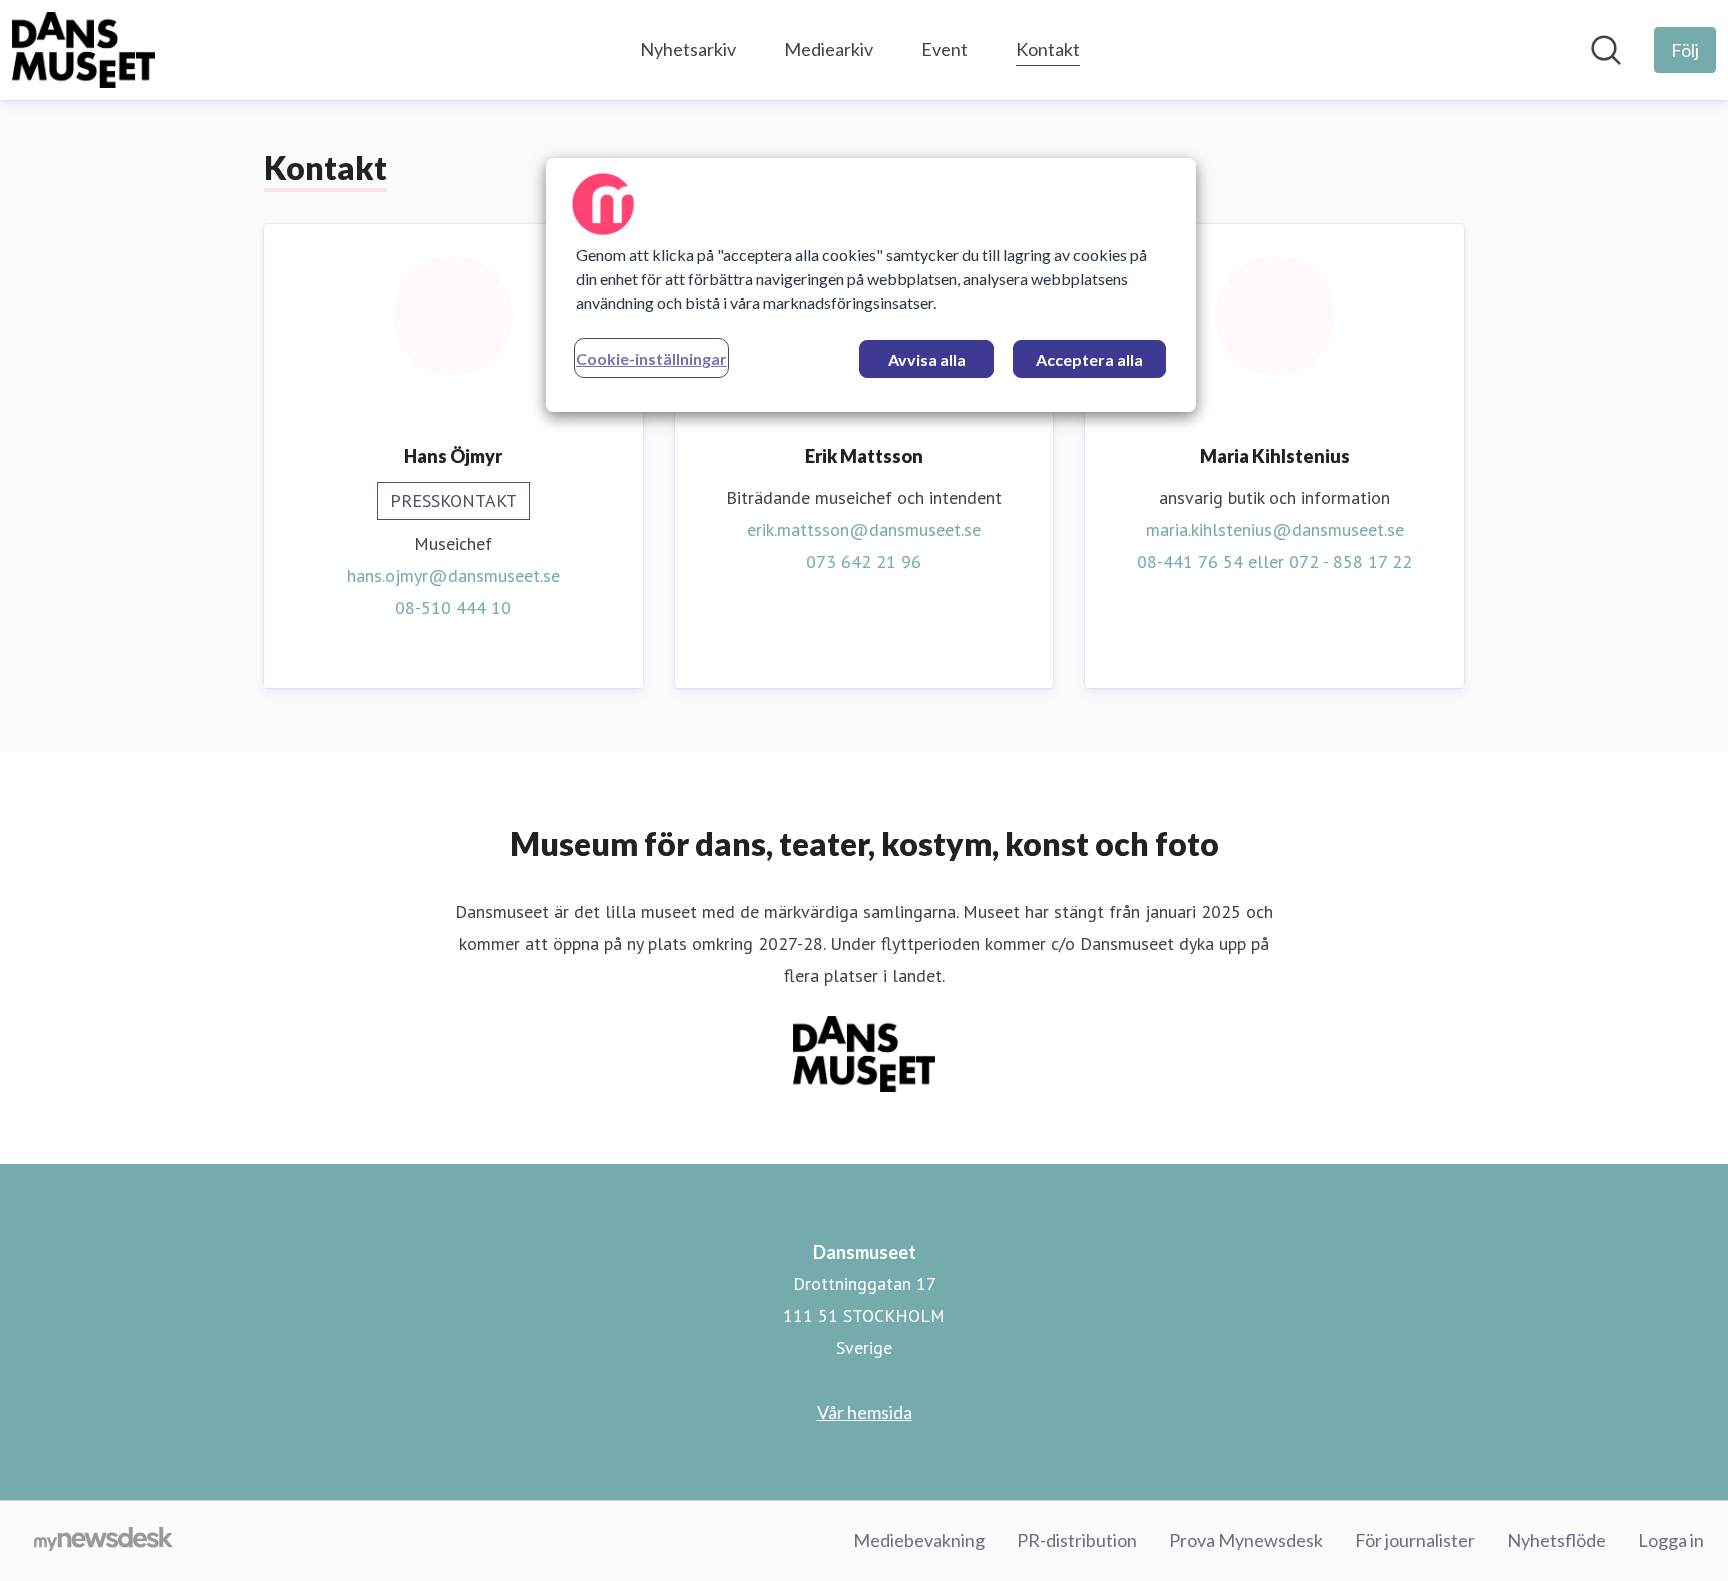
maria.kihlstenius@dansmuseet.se (1275, 529)
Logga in (1671, 1540)
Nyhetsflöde (1556, 1540)
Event (944, 49)
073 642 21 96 (863, 561)
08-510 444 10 (453, 607)
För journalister (1415, 1540)
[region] (871, 285)
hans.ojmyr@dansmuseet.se (453, 575)
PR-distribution (1077, 1540)
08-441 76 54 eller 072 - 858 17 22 (1274, 561)
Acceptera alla (1089, 359)
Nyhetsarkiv (688, 49)
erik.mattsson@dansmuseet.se (864, 529)
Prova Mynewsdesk (1246, 1540)
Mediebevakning (919, 1540)
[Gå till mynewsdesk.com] (103, 1541)
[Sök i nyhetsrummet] (1606, 50)
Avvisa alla (927, 359)
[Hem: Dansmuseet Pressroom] (83, 50)
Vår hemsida (864, 1412)
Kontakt (1048, 49)
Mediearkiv (828, 49)
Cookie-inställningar (651, 358)
